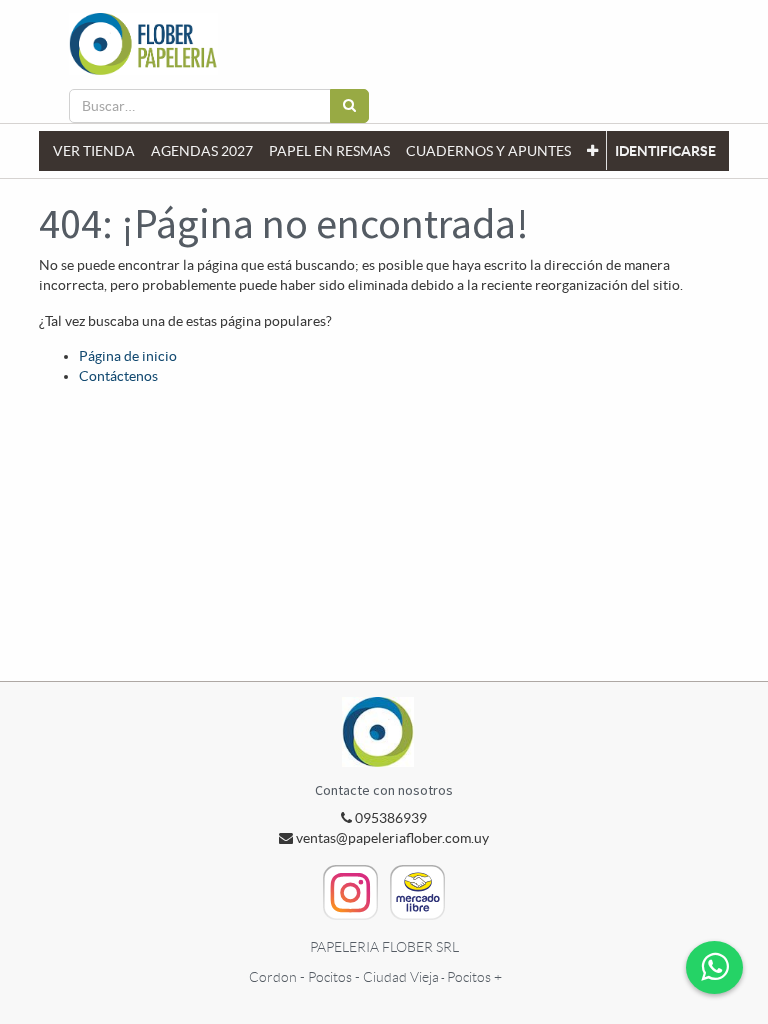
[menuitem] (94, 151)
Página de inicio (128, 356)
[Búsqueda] (349, 106)
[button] (592, 151)
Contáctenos (118, 376)
